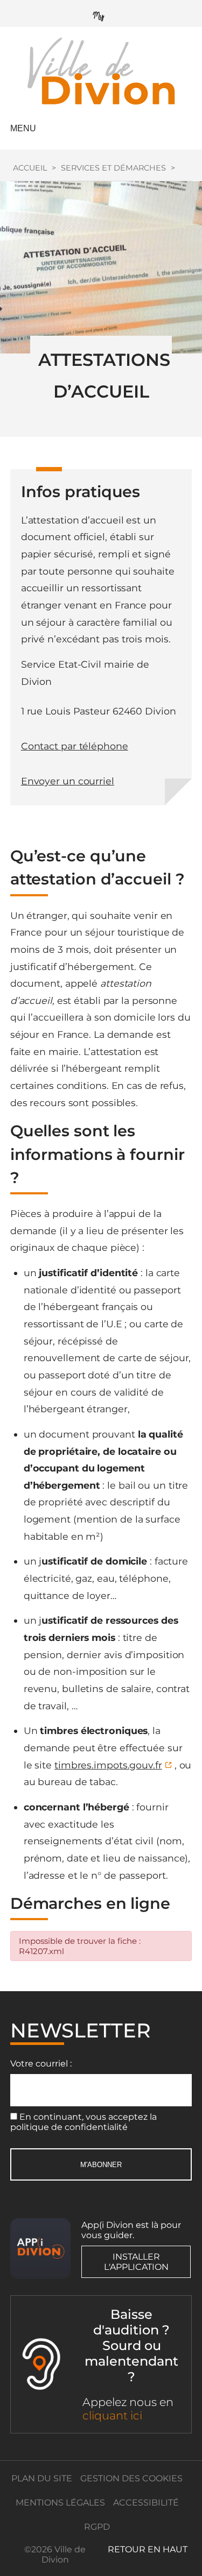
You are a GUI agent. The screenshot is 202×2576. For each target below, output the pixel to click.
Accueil (30, 168)
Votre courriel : (41, 2064)
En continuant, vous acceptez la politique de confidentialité (83, 2122)
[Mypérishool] (101, 14)
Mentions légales (60, 2503)
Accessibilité (146, 2503)
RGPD (97, 2527)
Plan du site (42, 2478)
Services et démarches (113, 168)
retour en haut (148, 2549)
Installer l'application (136, 2262)
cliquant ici (112, 2415)
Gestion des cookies (131, 2478)
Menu (23, 128)
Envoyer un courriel (68, 781)
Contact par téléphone (75, 746)
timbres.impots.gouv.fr (108, 1765)
